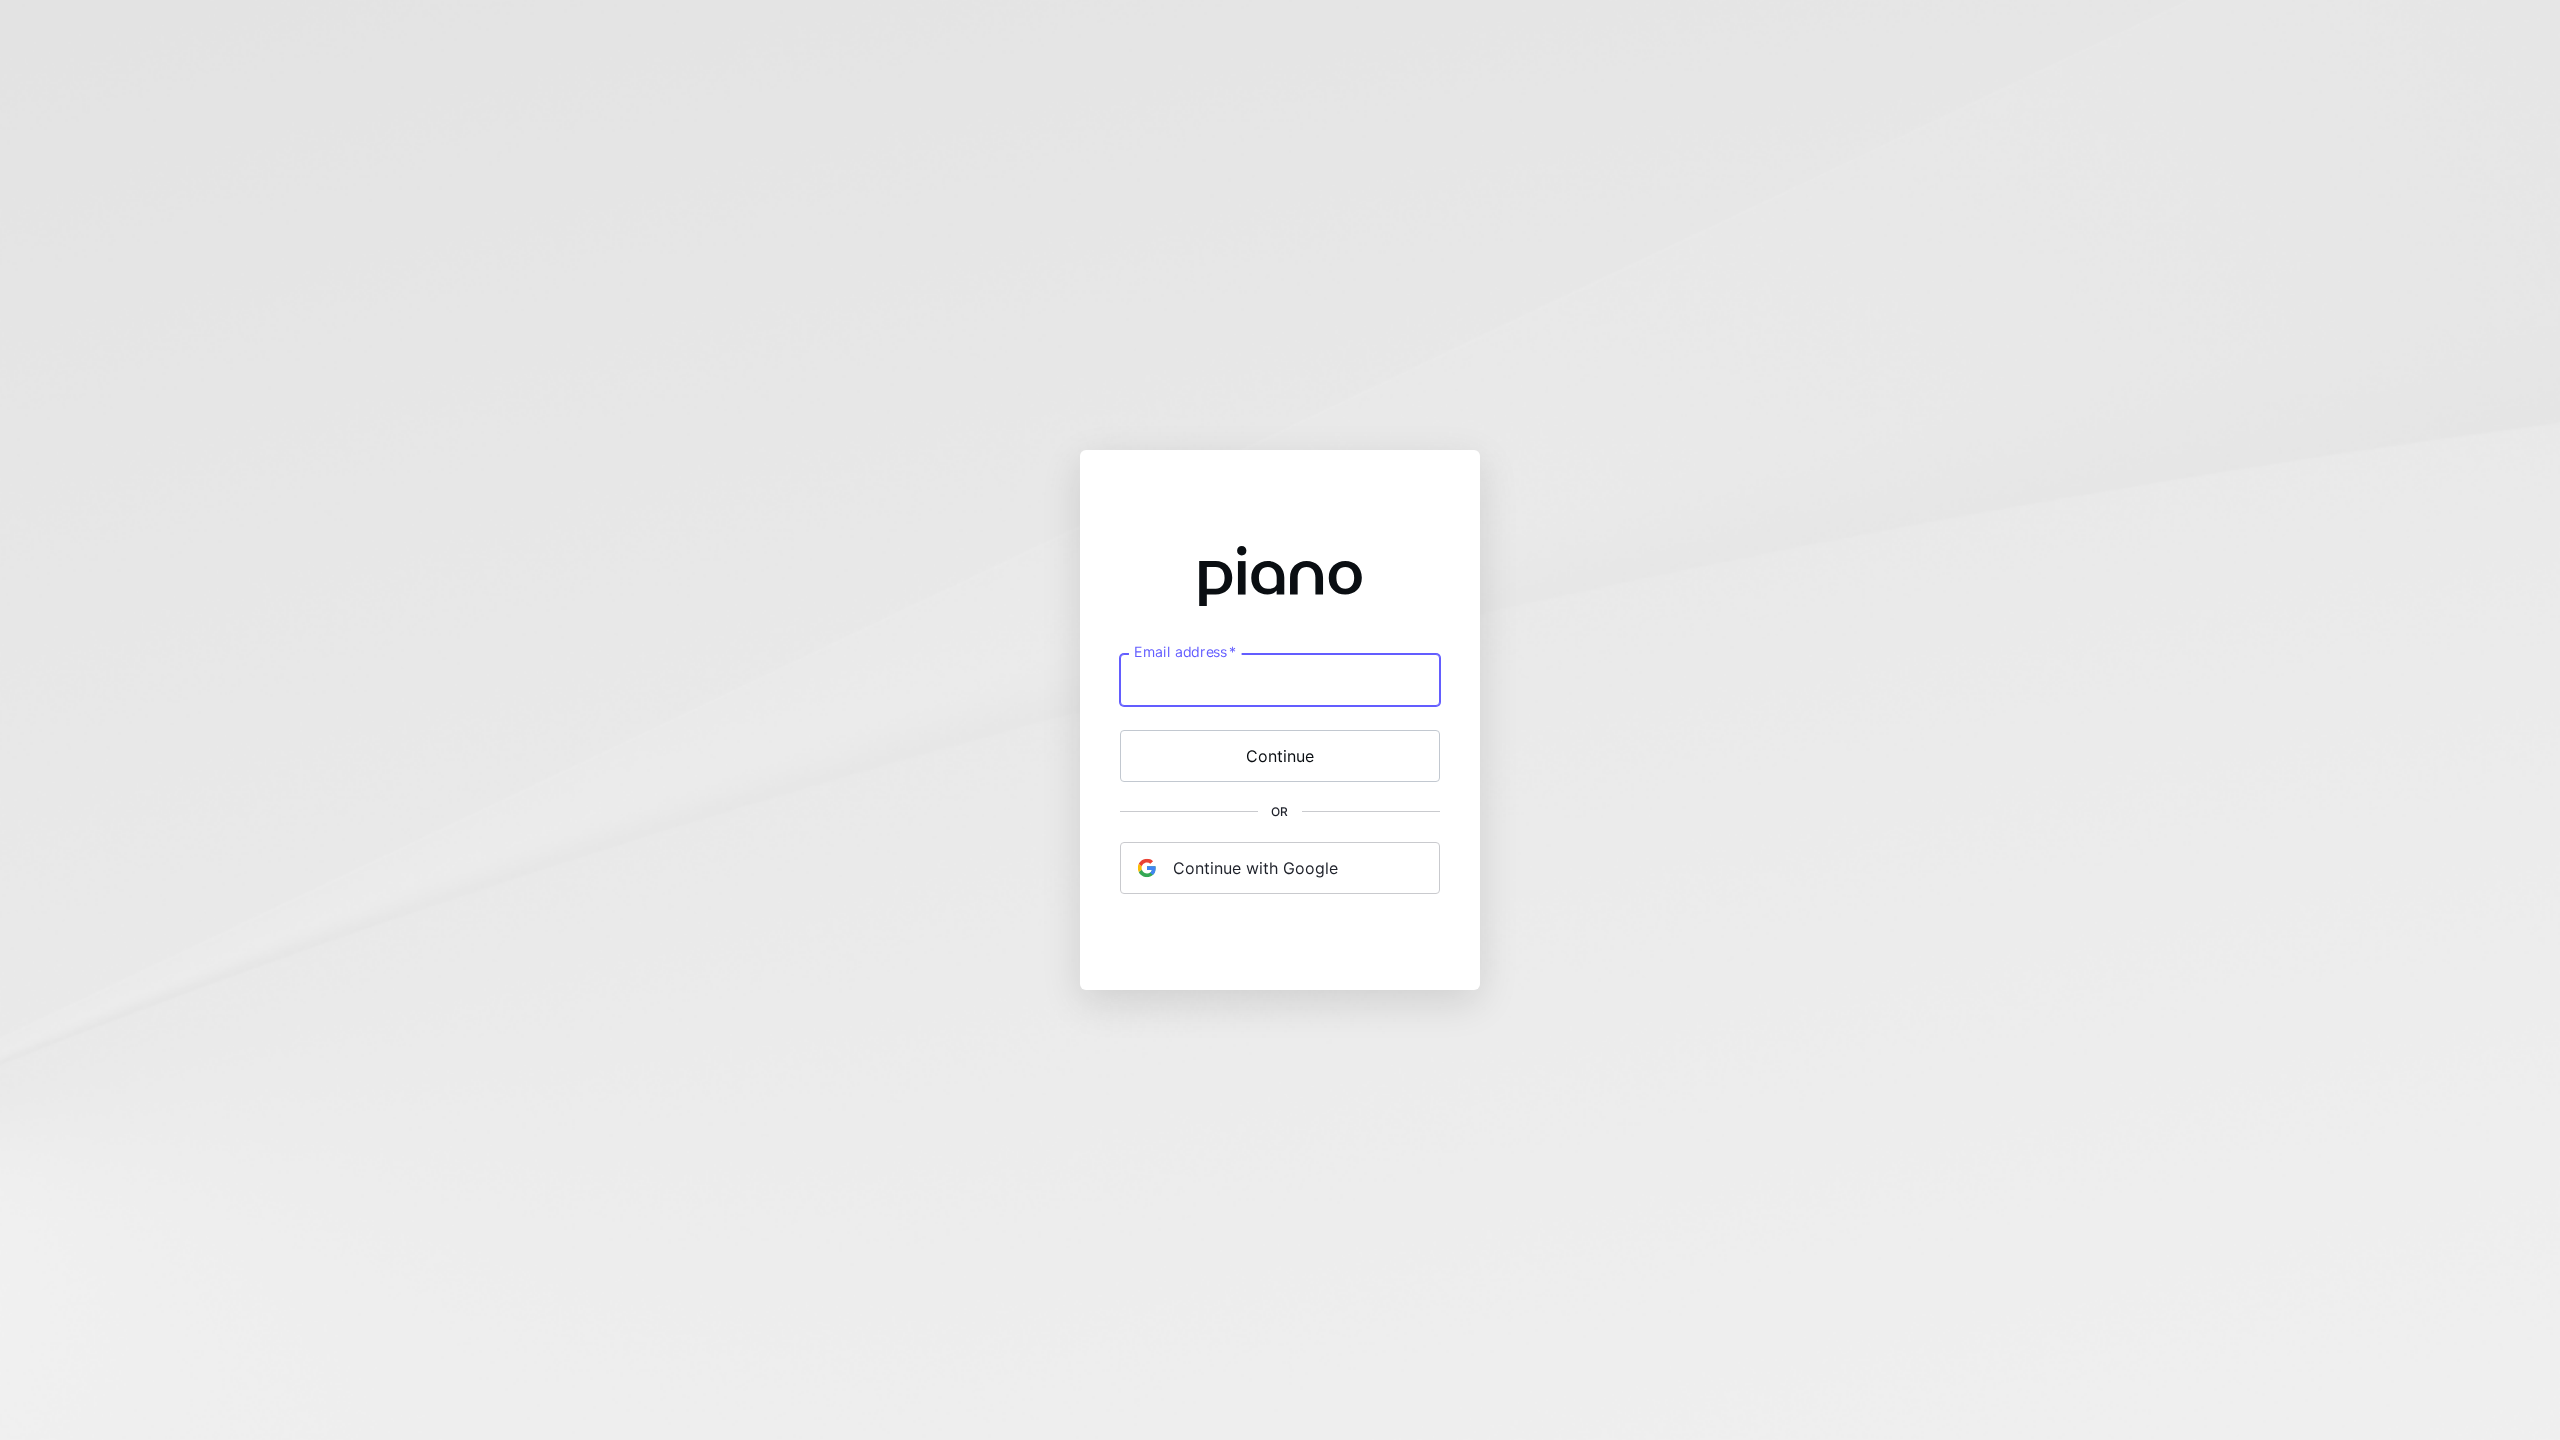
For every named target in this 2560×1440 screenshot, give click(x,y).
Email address (1185, 652)
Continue (1280, 756)
